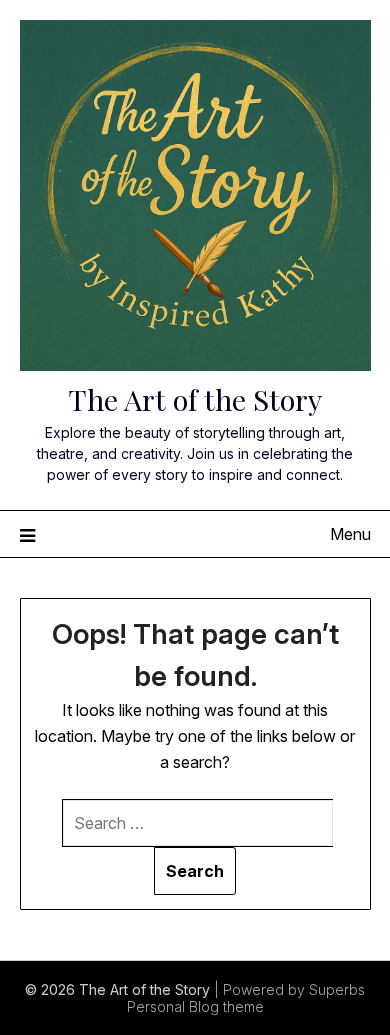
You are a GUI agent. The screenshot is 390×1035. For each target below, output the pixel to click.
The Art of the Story (195, 399)
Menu (350, 534)
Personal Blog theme (195, 1006)
